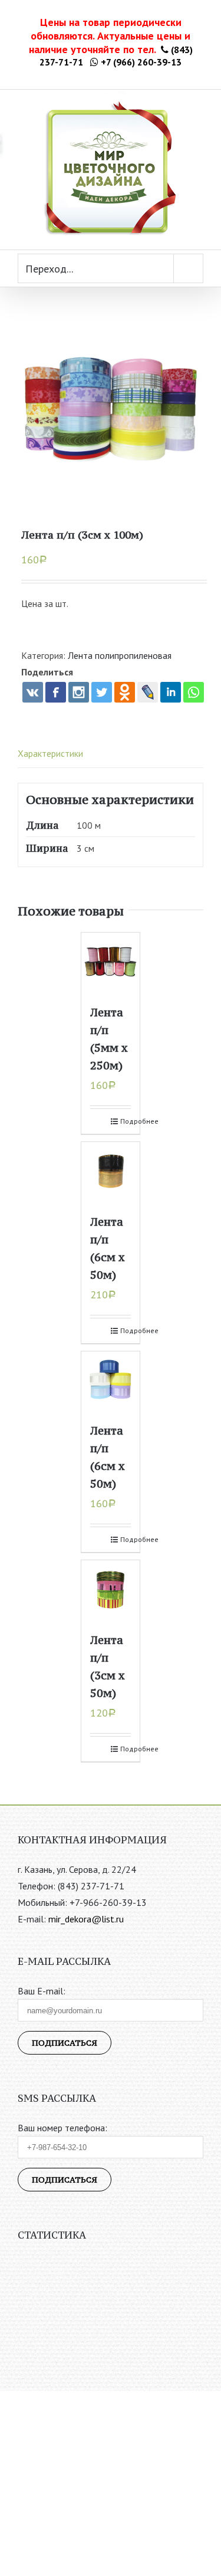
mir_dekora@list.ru (86, 1919)
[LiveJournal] (148, 692)
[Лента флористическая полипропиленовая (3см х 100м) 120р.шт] (111, 410)
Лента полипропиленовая (120, 655)
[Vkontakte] (33, 692)
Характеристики (50, 753)
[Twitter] (102, 692)
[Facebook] (56, 692)
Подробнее (126, 1121)
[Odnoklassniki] (125, 692)
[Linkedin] (171, 692)
